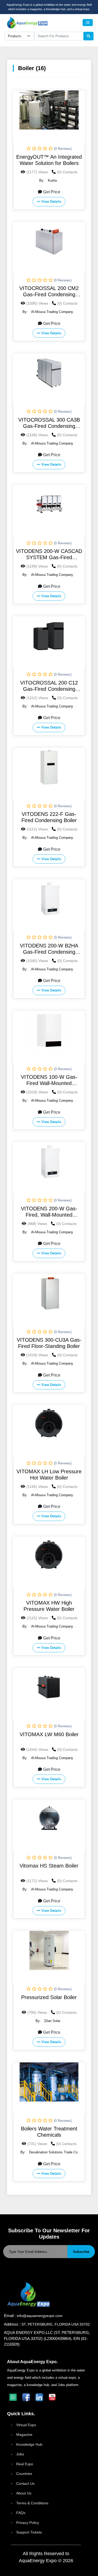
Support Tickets (29, 2532)
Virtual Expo (26, 2425)
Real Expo (25, 2464)
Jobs (20, 2454)
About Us (24, 2493)
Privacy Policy (28, 2523)
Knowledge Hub (29, 2444)
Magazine (24, 2435)
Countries (24, 2474)
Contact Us (25, 2483)
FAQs (21, 2513)
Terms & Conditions (32, 2503)
